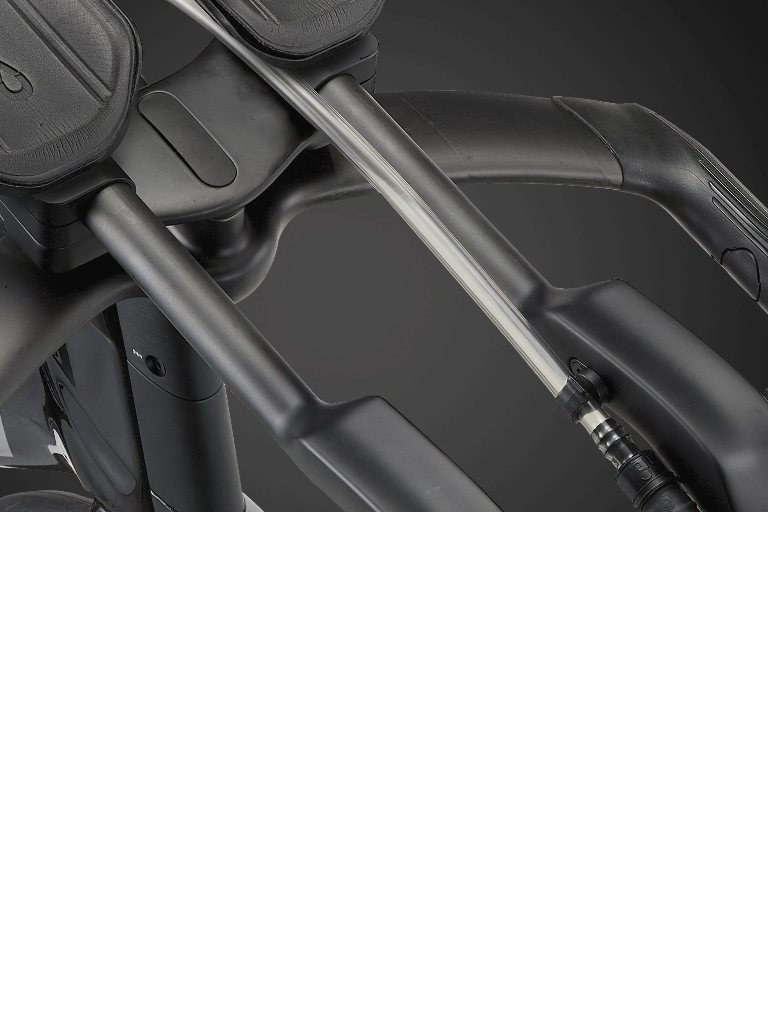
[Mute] (708, 495)
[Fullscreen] (748, 495)
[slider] (385, 495)
